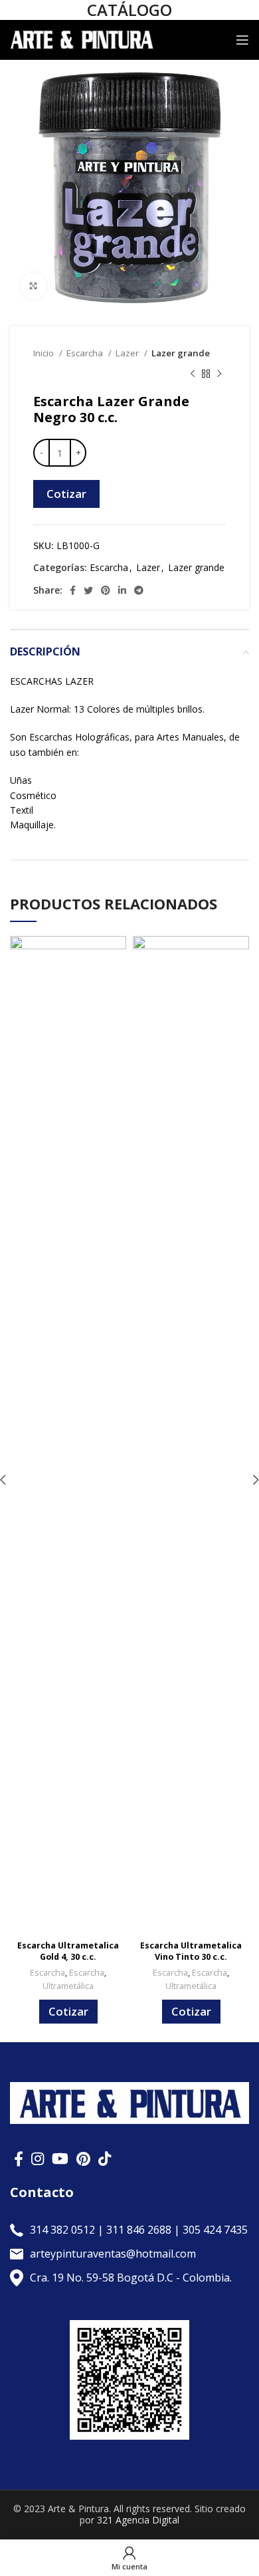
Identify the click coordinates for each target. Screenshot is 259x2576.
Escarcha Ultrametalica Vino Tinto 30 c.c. (191, 1951)
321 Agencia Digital (138, 2520)
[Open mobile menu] (242, 40)
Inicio (44, 353)
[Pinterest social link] (106, 590)
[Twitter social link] (88, 590)
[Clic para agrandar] (33, 286)
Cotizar (66, 494)
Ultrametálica (68, 1986)
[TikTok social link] (105, 2159)
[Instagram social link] (38, 2159)
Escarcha (86, 353)
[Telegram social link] (139, 590)
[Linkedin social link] (122, 590)
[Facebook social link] (73, 590)
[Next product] (219, 374)
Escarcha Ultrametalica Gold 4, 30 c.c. (68, 1951)
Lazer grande (181, 353)
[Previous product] (193, 374)
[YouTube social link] (60, 2159)
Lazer (128, 353)
